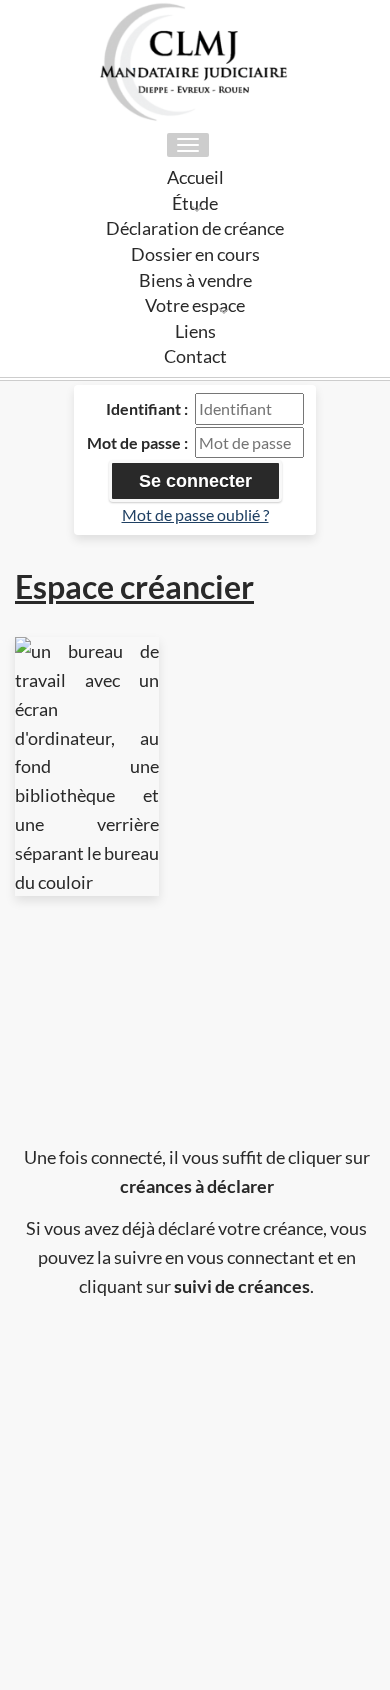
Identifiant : (147, 408)
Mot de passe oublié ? (195, 514)
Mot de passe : (137, 442)
